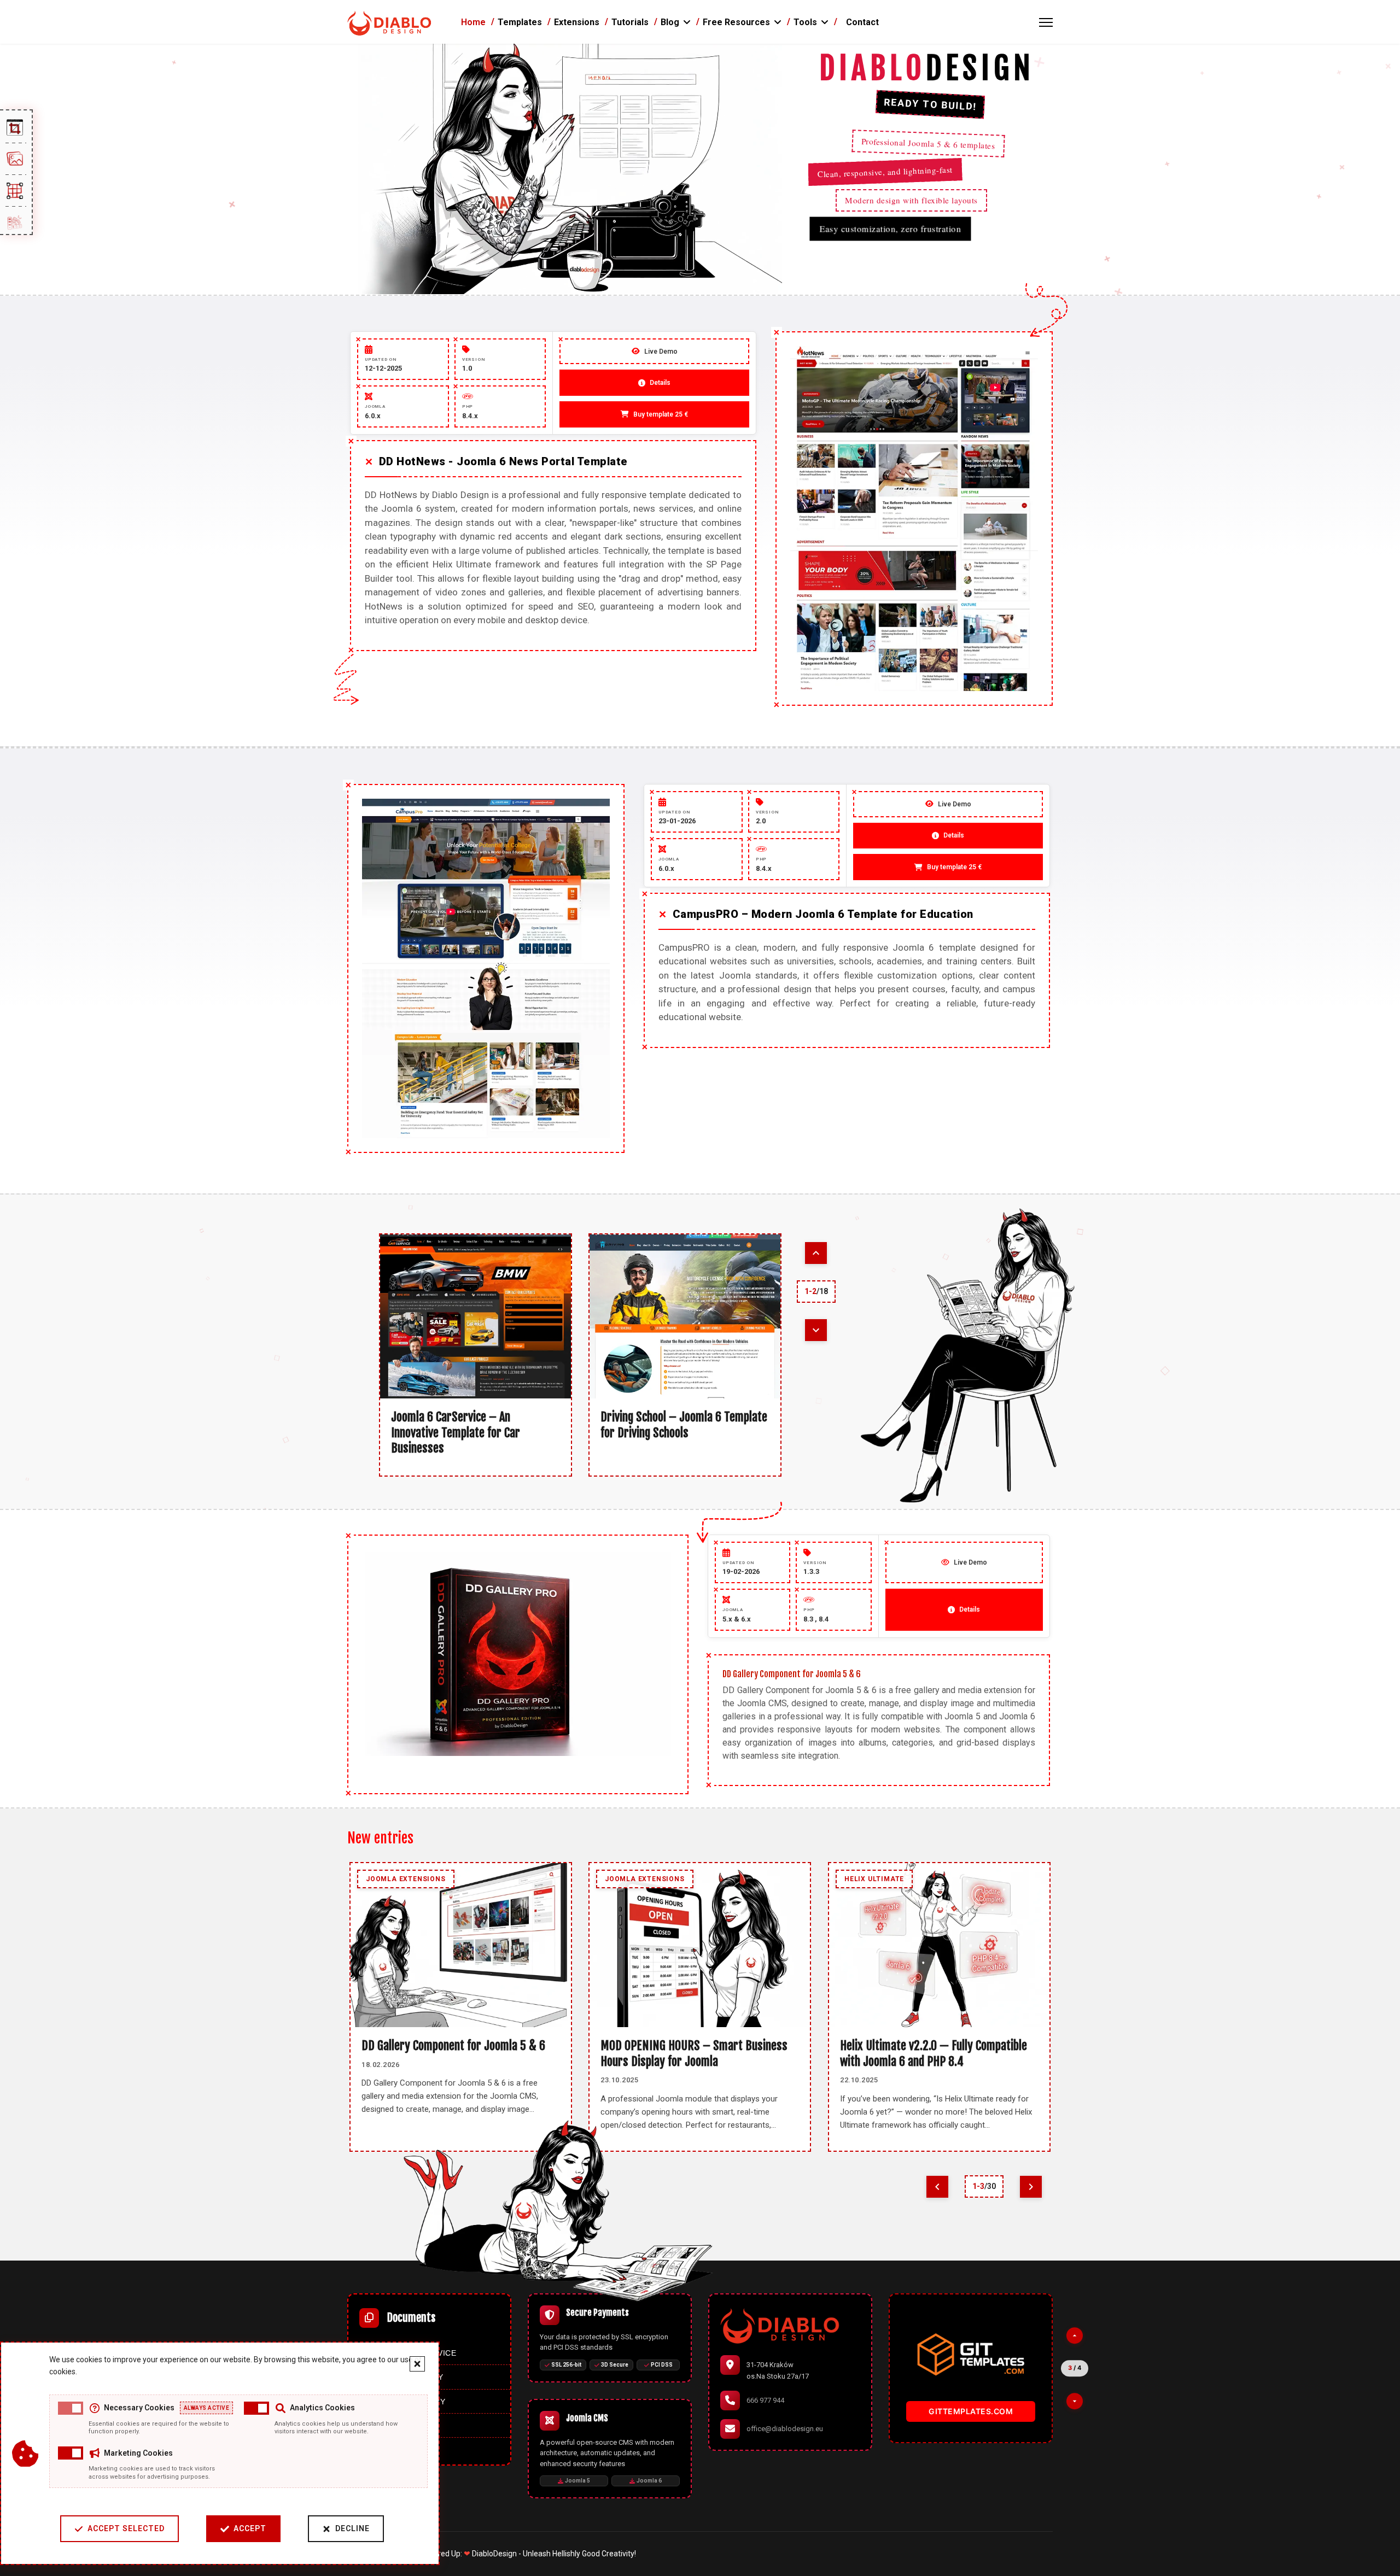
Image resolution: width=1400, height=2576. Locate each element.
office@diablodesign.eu (785, 2429)
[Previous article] (816, 1253)
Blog (670, 22)
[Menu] (1046, 22)
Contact (862, 22)
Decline (352, 2528)
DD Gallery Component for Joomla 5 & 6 (453, 2045)
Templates (520, 22)
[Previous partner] (1075, 2335)
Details (970, 1609)
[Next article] (816, 1330)
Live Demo (970, 1562)
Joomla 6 (649, 2481)
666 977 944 (765, 2400)
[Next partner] (1075, 2401)
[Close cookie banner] (417, 2364)
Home (473, 22)
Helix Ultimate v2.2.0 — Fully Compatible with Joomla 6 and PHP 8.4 (934, 2053)
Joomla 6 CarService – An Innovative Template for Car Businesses (456, 1432)
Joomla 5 (577, 2481)
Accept (250, 2528)
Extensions (577, 22)
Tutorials (630, 22)
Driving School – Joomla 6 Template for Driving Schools (684, 1425)
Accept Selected (126, 2528)
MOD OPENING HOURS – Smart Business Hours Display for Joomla (694, 2053)
